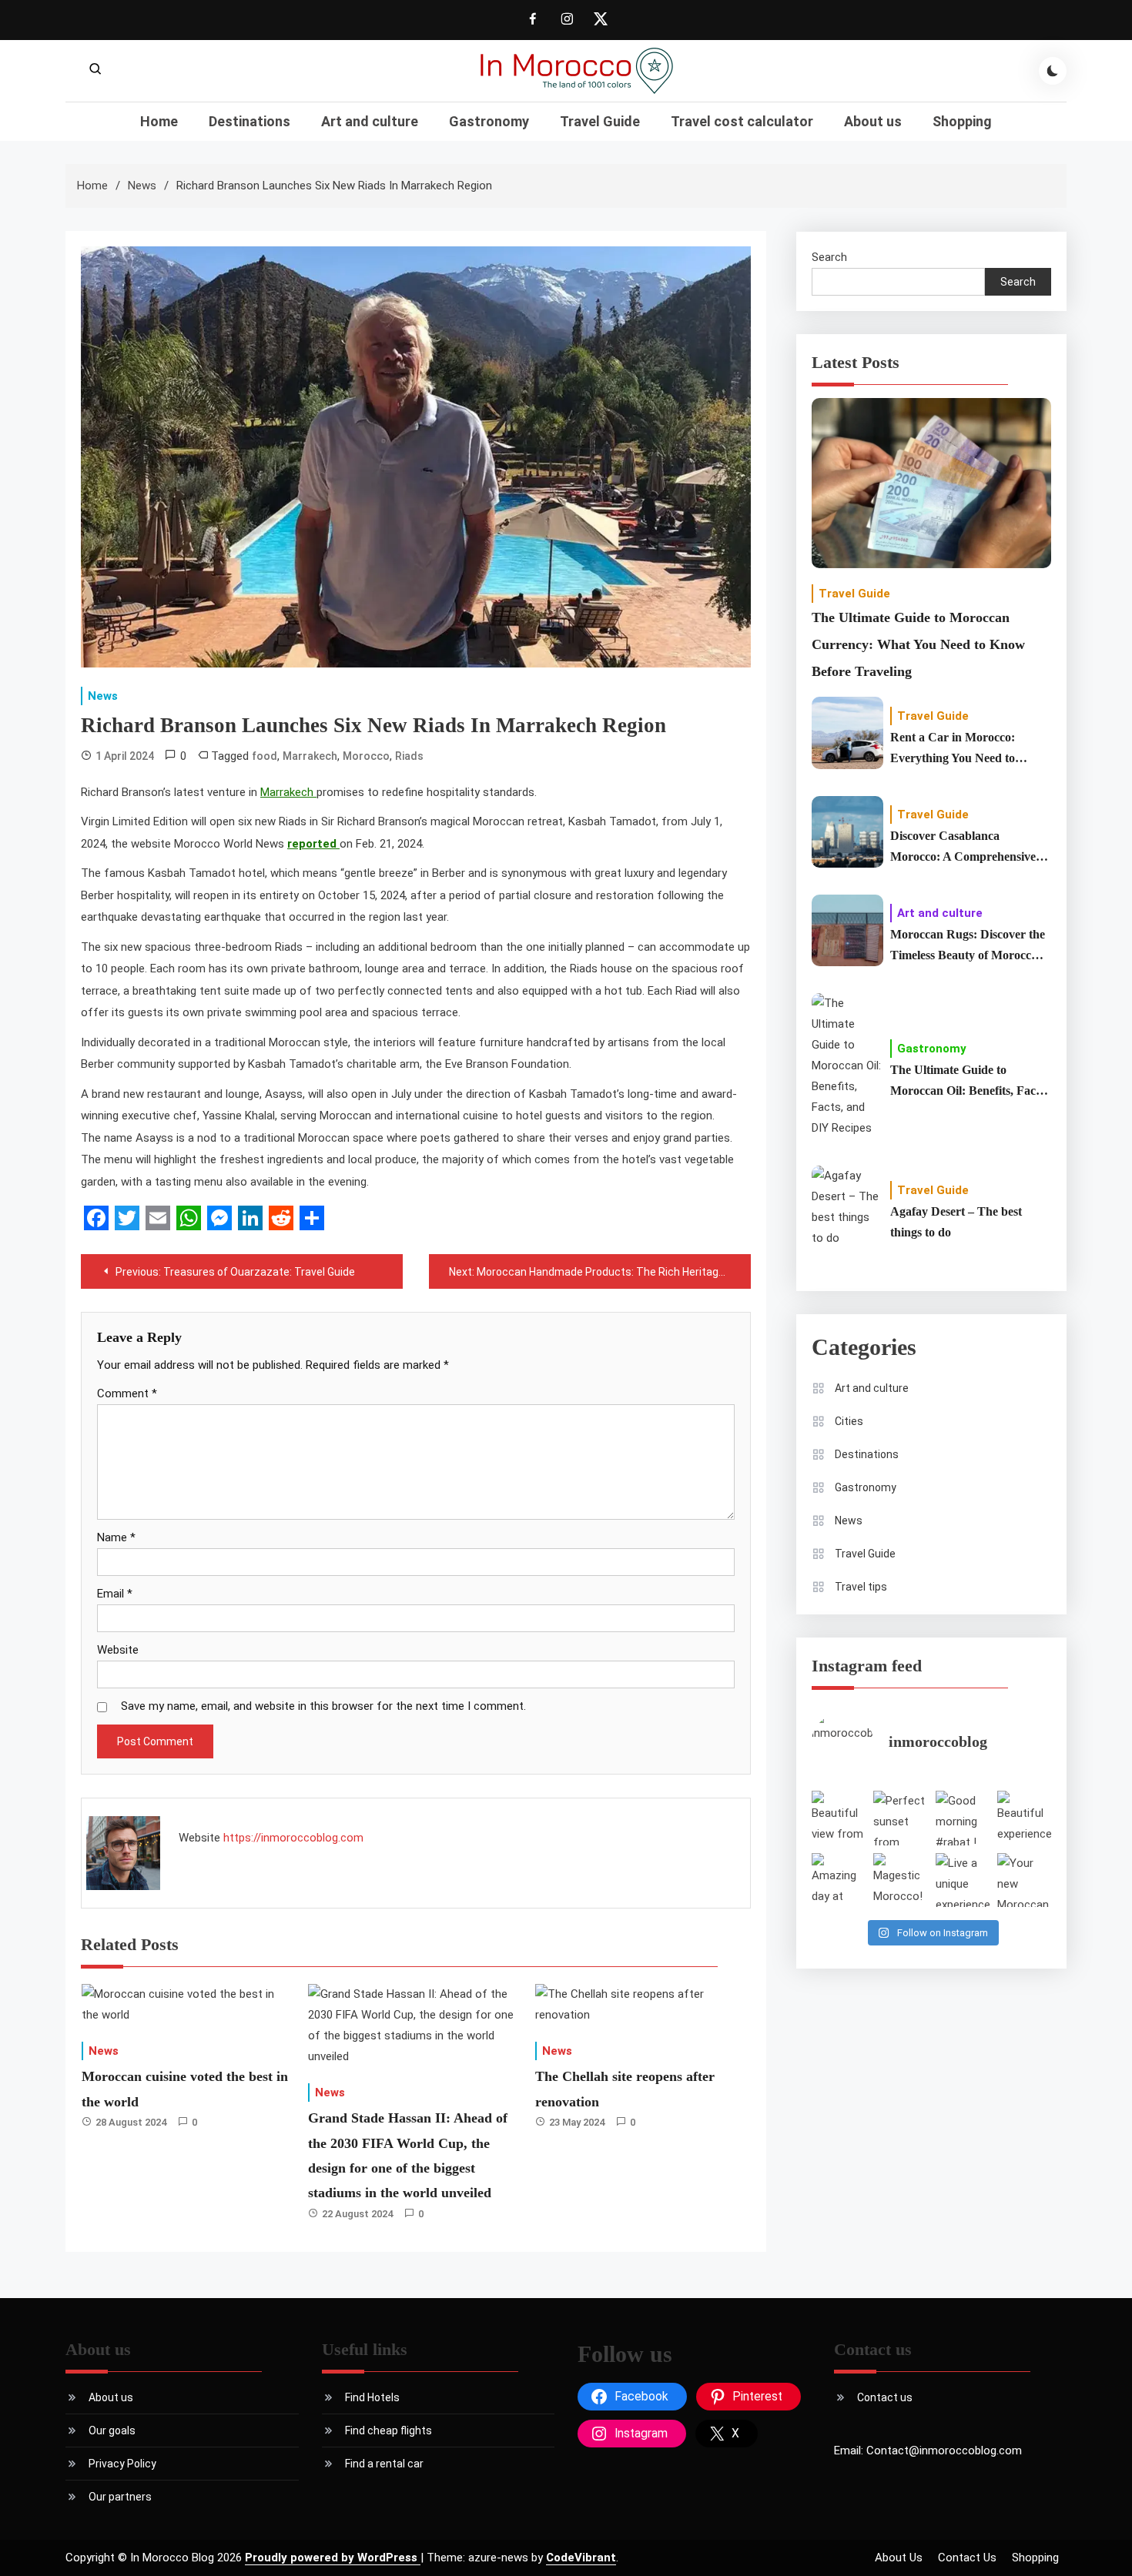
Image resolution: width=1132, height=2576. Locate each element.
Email (115, 1594)
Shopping (962, 121)
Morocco (366, 756)
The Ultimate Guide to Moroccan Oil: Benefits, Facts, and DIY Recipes (969, 1082)
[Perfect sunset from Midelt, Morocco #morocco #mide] (900, 1818)
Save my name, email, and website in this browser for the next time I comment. (323, 1706)
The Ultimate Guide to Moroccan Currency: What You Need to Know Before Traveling (918, 644)
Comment (127, 1393)
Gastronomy (489, 121)
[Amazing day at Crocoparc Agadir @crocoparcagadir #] (839, 1880)
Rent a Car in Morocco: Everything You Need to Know (953, 749)
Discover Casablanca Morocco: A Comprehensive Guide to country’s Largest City (963, 848)
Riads (409, 756)
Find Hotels (372, 2397)
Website (118, 1650)
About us (873, 121)
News (103, 696)
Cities (849, 1421)
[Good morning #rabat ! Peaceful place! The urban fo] (963, 1818)
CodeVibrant (581, 2558)
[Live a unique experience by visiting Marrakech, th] (963, 1880)
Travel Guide (600, 121)
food (265, 756)
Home (159, 121)
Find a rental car (384, 2464)
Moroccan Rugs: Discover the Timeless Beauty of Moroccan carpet (968, 947)
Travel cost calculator (742, 121)
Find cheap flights (388, 2430)
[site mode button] (1053, 71)
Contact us (885, 2397)
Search (829, 257)
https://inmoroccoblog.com (293, 1838)
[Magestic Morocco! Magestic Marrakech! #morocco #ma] (900, 1880)
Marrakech (310, 756)
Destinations (250, 121)
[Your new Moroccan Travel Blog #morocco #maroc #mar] (1024, 1880)
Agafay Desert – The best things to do (956, 1222)
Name (116, 1537)
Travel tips (861, 1587)
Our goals (112, 2430)
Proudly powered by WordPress (333, 2558)
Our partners (120, 2497)
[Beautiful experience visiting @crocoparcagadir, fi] (1024, 1818)
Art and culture (370, 121)
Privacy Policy (122, 2464)
